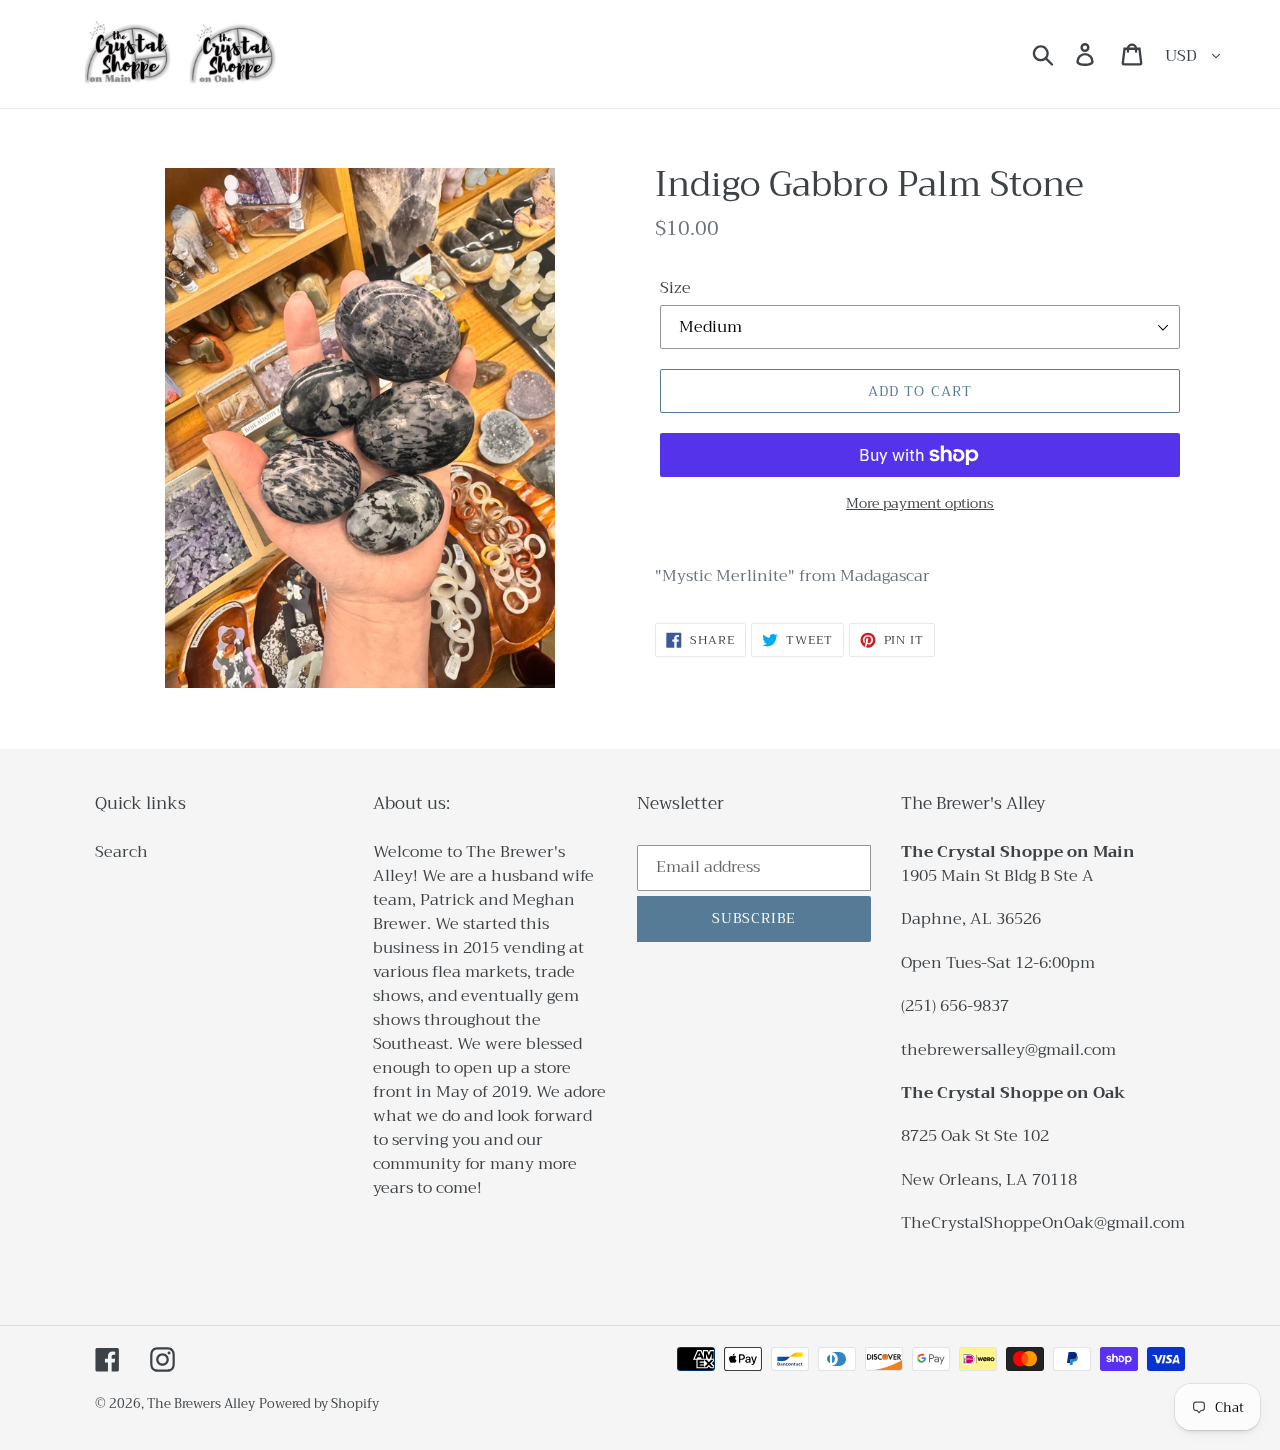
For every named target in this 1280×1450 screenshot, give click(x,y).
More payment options (920, 503)
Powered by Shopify (319, 1403)
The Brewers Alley (201, 1403)
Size (675, 288)
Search (121, 852)
